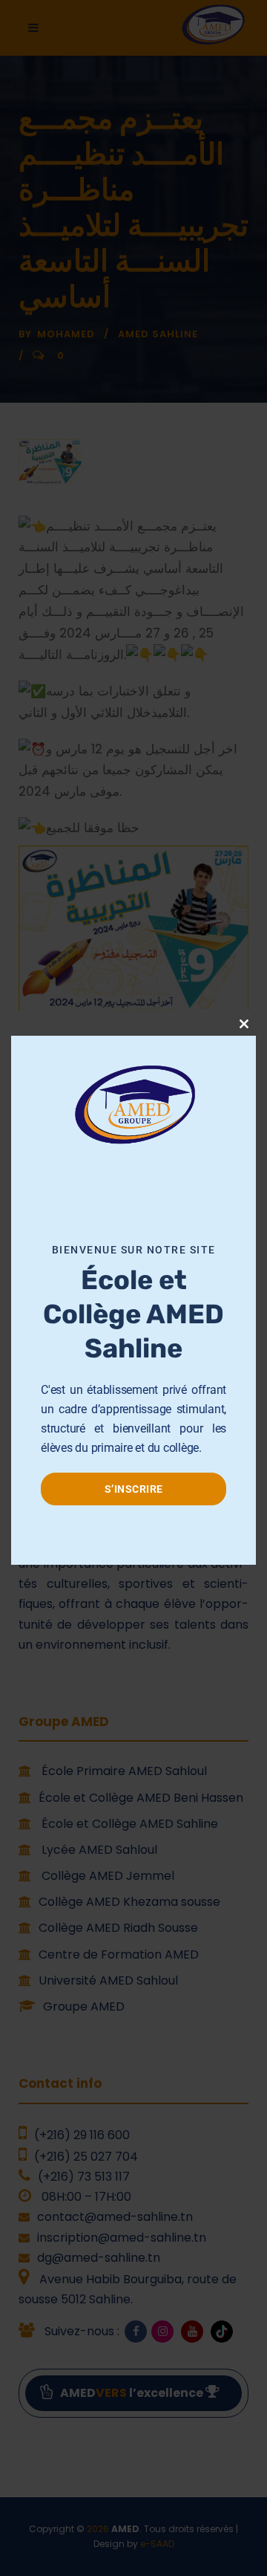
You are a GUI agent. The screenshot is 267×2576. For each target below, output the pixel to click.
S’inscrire (134, 1489)
